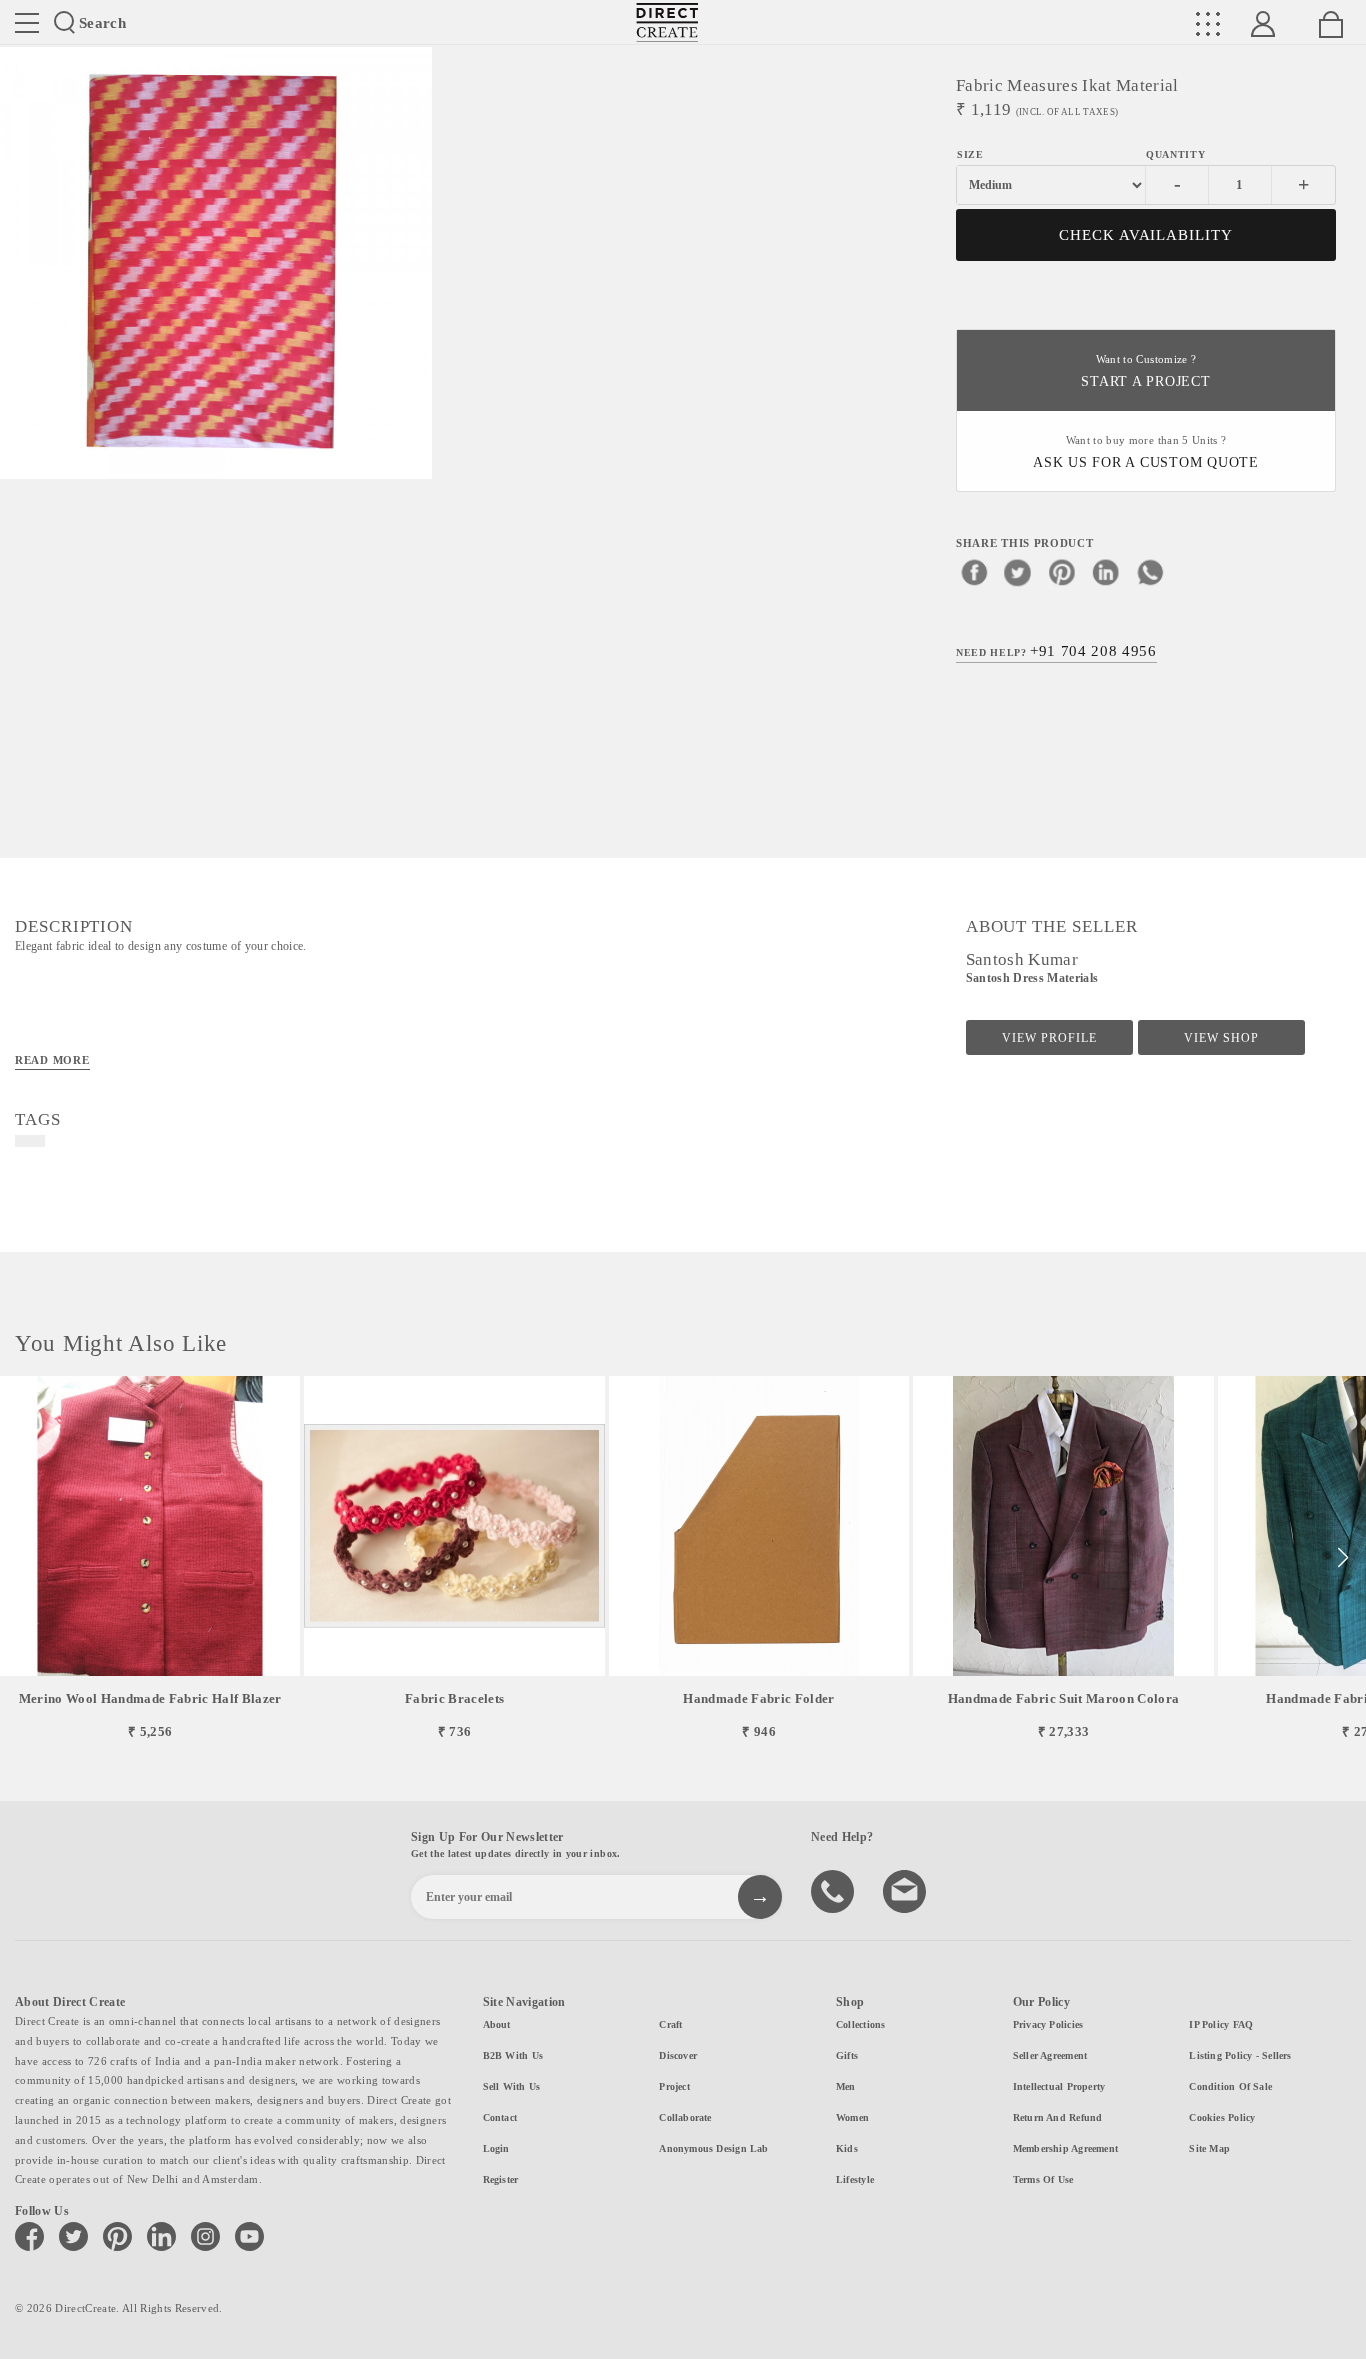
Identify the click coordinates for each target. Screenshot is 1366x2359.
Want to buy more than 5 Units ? (1146, 452)
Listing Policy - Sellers (1240, 2055)
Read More (52, 1060)
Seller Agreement (1050, 2055)
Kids (847, 2148)
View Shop (1221, 1038)
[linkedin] (1106, 572)
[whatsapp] (1150, 572)
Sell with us (512, 2086)
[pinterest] (1062, 572)
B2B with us (513, 2055)
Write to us (907, 1890)
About (497, 2024)
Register (501, 2179)
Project (674, 2086)
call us (835, 1890)
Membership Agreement (1065, 2148)
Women (852, 2117)
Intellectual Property (1059, 2086)
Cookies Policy (1222, 2117)
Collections (860, 2024)
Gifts (847, 2055)
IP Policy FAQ (1221, 2024)
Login (496, 2148)
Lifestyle (855, 2179)
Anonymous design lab (713, 2148)
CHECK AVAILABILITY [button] (1146, 235)
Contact (500, 2117)
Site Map (1209, 2148)
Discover (678, 2055)
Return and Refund (1058, 2117)
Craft (670, 2024)
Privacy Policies (1048, 2024)
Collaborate (685, 2117)
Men (846, 2086)
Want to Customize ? (1145, 371)
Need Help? (1056, 651)
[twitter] (1018, 572)
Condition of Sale (1230, 2086)
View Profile (1049, 1038)
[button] (1342, 1558)
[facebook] (974, 572)
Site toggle (27, 23)
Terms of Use (1043, 2179)
